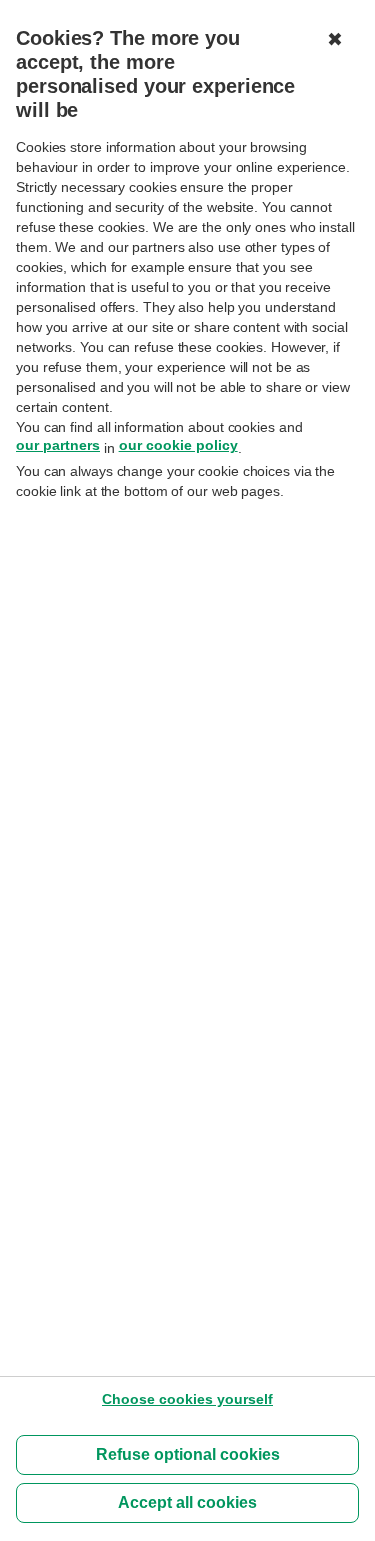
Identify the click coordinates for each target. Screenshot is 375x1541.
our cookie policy (178, 445)
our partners (58, 445)
